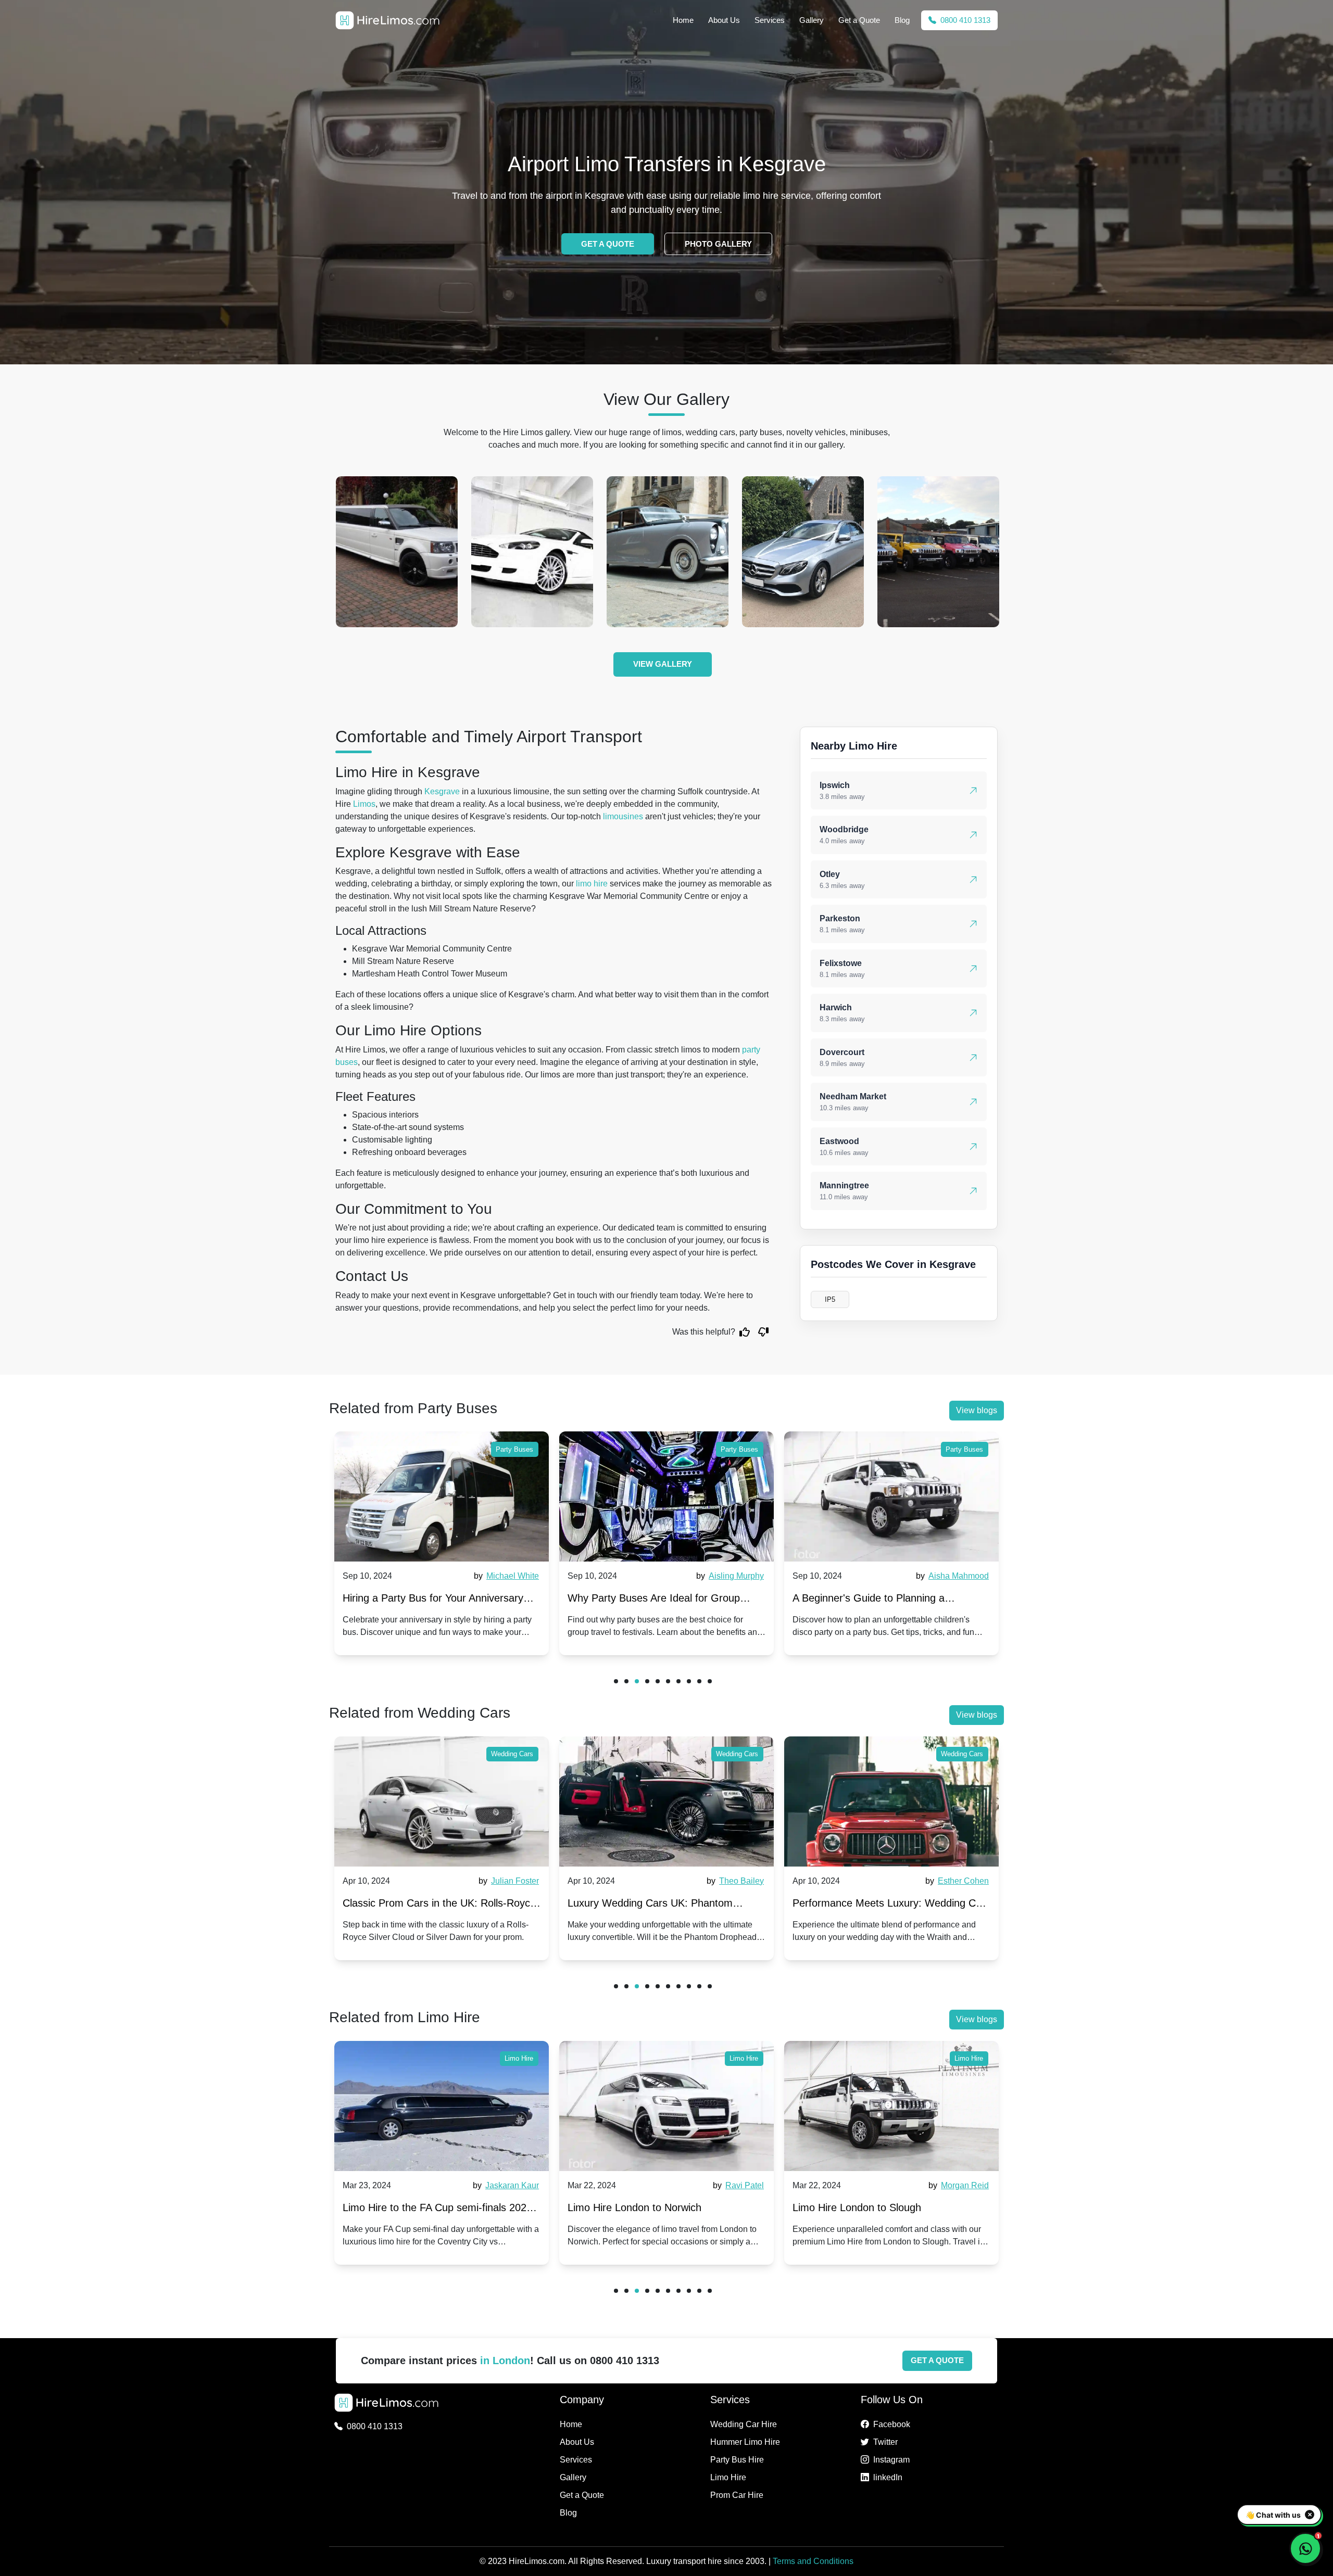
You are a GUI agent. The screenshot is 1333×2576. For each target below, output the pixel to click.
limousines (623, 816)
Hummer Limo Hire (745, 2442)
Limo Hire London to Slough (638, 2207)
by (505, 1576)
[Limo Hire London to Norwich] (447, 2106)
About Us (724, 20)
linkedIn (888, 2477)
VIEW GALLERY (663, 664)
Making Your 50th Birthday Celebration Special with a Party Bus (881, 1600)
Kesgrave (442, 791)
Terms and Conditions (813, 2561)
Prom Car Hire (737, 2495)
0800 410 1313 (964, 20)
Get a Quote (859, 20)
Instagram (891, 2460)
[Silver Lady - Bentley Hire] (397, 552)
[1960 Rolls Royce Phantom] (803, 552)
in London (505, 2361)
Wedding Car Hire (744, 2424)
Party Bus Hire (737, 2460)
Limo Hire (525, 2058)
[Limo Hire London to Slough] (672, 2106)
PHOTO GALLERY (718, 244)
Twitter (885, 2442)
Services (770, 20)
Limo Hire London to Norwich (415, 2207)
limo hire (592, 884)
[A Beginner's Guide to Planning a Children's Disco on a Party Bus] (666, 1496)
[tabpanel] (442, 1543)
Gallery (812, 20)
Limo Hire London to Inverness (869, 2207)
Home (683, 20)
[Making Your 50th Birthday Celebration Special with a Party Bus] (891, 1496)
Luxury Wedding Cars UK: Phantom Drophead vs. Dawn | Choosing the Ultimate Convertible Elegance (425, 1905)
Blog (902, 20)
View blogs (977, 1410)
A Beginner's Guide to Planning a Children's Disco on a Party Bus (644, 1600)
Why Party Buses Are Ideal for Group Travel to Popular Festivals (429, 1600)
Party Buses (514, 1449)
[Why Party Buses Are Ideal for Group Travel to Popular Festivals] (442, 1496)
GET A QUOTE (608, 244)
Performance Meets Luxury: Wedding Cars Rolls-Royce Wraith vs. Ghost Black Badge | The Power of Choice (666, 1905)
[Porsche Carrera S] (938, 552)
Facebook (892, 2424)
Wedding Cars (512, 1754)
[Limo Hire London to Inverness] (897, 2106)
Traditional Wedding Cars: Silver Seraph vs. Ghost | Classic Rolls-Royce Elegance (888, 1905)
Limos (364, 804)
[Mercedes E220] (532, 552)
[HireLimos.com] (387, 20)
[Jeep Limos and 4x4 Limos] (668, 552)
